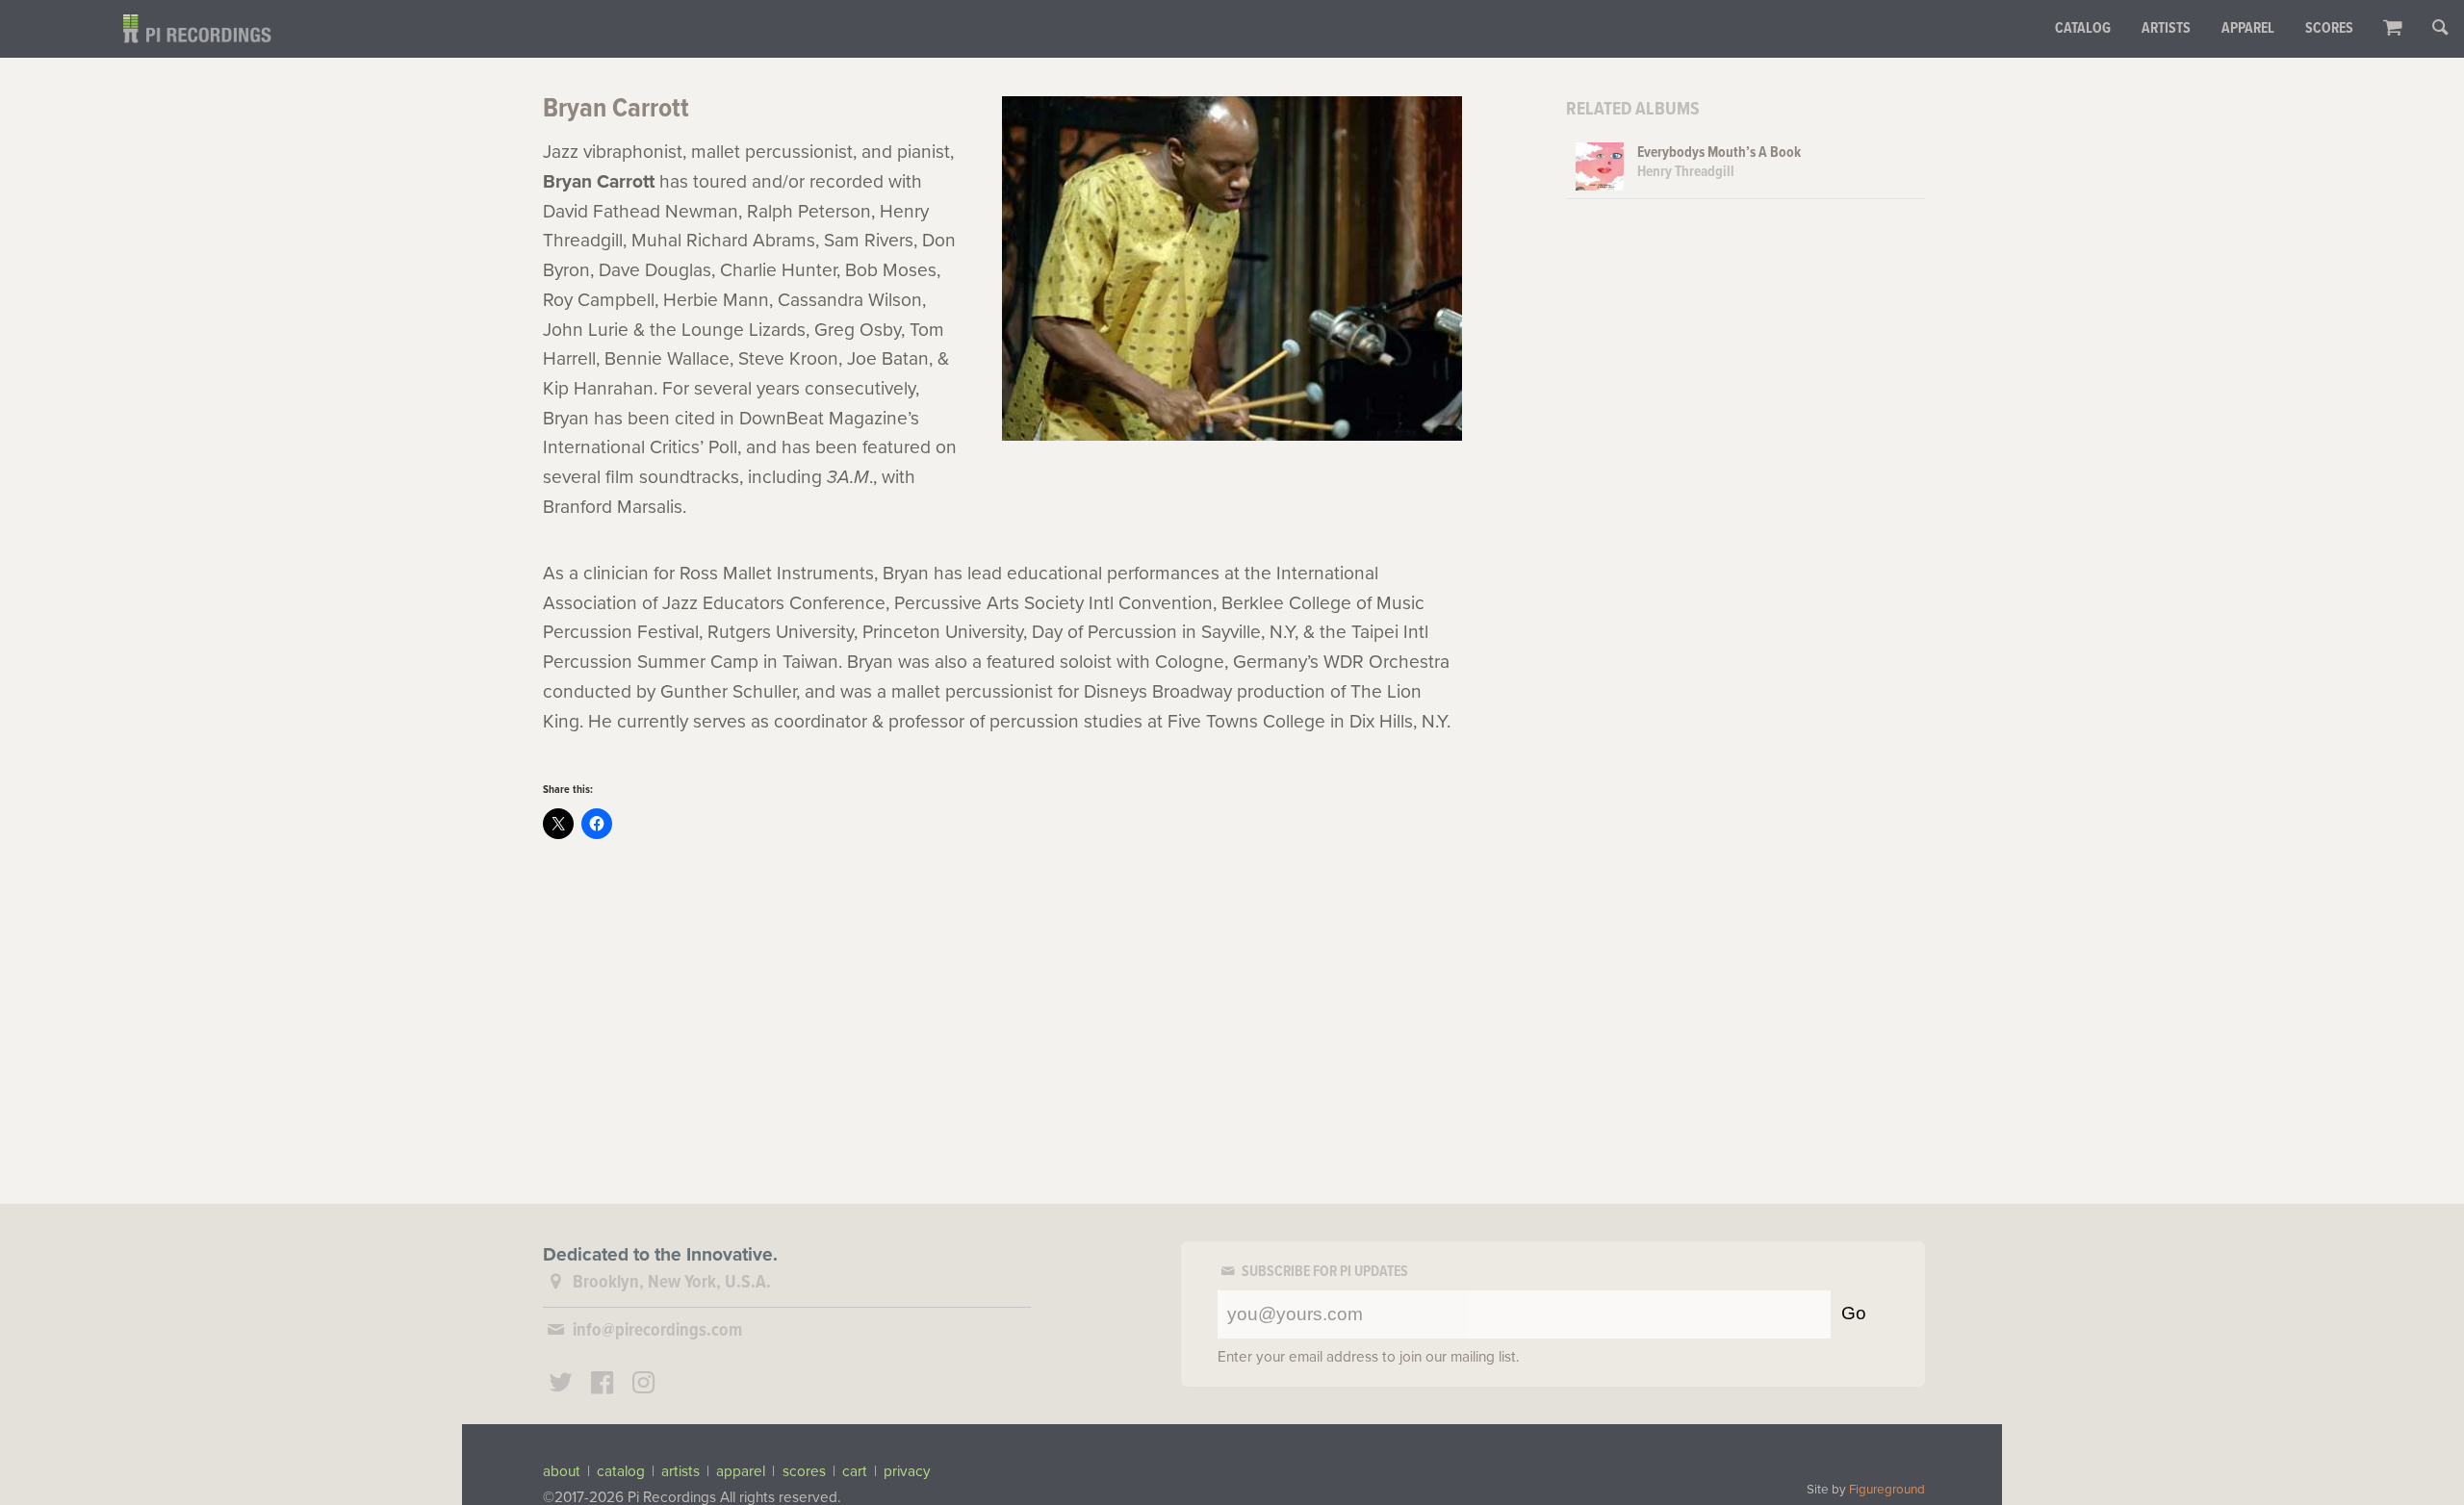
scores (804, 1471)
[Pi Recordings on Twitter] (561, 1385)
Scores (2329, 29)
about (562, 1471)
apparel (741, 1471)
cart (855, 1471)
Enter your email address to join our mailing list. (1369, 1357)
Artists (2166, 29)
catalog (621, 1471)
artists (680, 1471)
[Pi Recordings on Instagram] (643, 1385)
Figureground (1887, 1490)
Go (1854, 1313)
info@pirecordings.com (657, 1331)
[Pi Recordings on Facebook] (603, 1385)
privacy (907, 1471)
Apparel (2248, 29)
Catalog (2083, 29)
